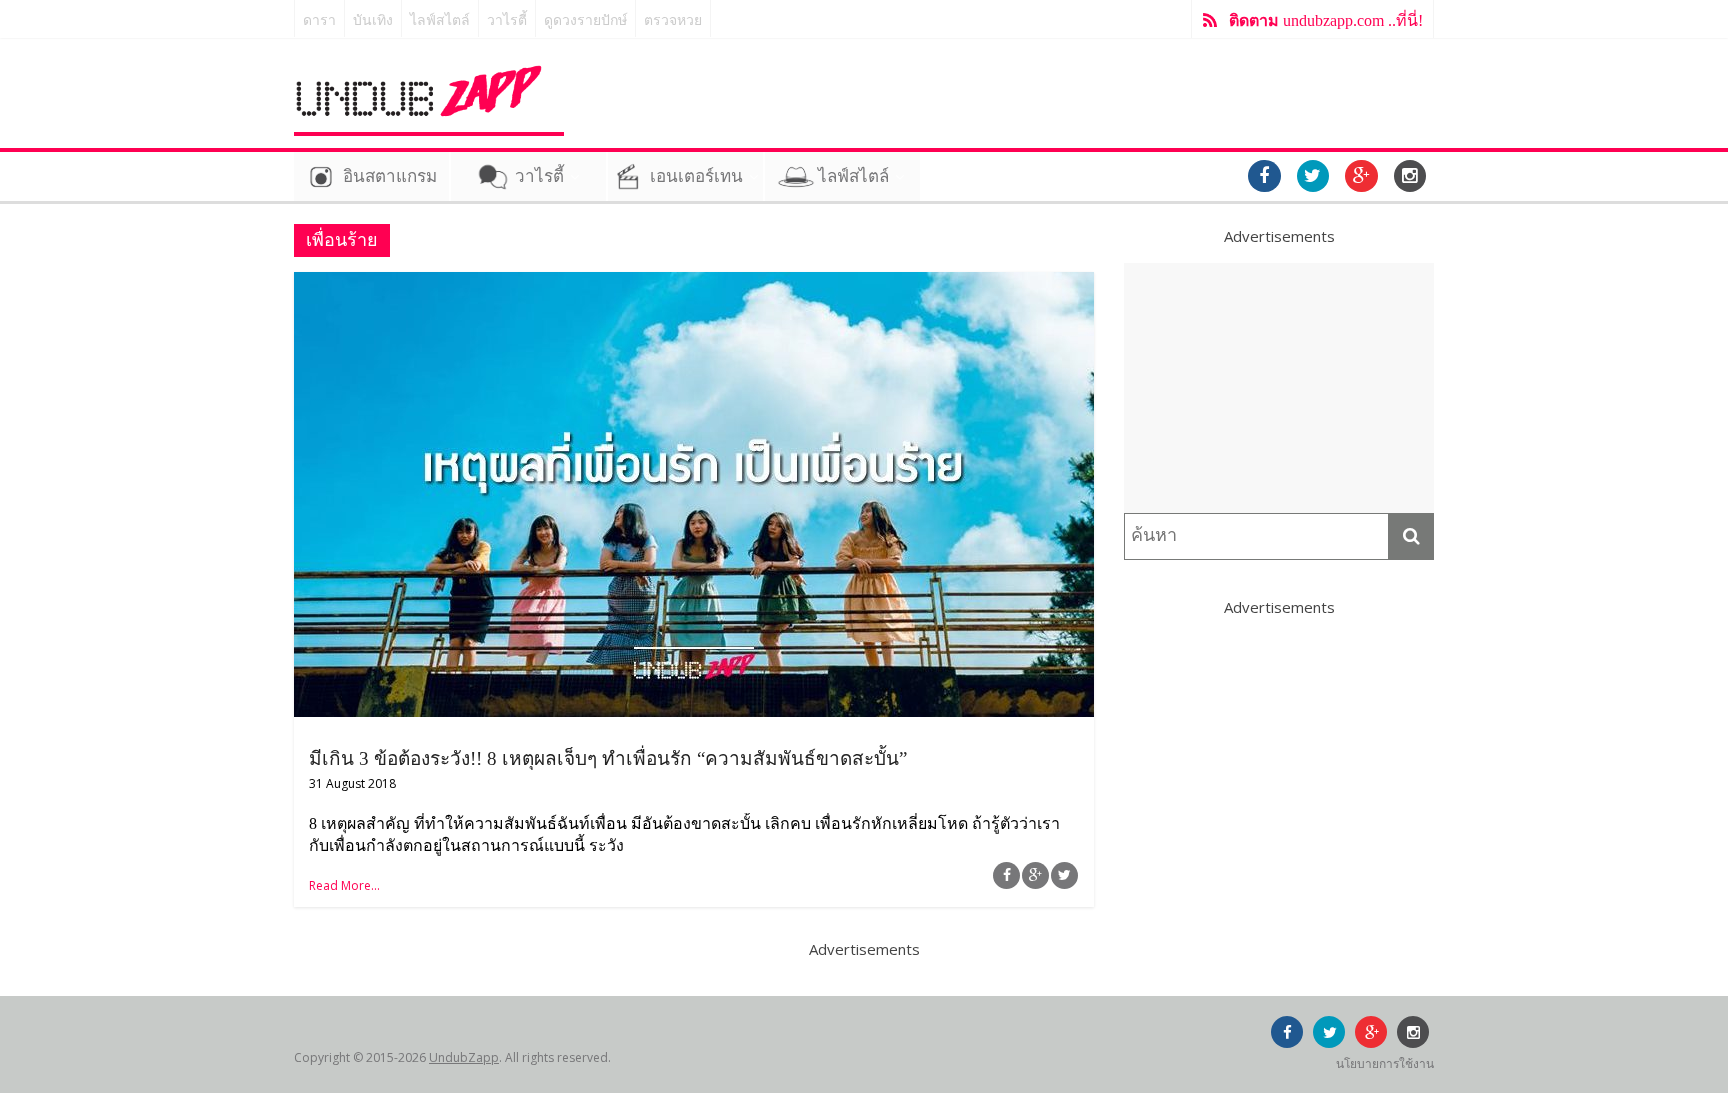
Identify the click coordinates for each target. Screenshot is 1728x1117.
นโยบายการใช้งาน (1385, 1063)
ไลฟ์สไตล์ (440, 20)
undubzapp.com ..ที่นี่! (1326, 20)
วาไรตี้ (507, 20)
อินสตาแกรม (390, 176)
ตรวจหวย (673, 20)
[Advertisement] (1279, 388)
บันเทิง (373, 20)
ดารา (319, 20)
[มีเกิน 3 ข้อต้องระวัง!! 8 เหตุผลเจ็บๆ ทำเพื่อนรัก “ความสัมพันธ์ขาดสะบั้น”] (694, 284)
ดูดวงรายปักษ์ (585, 20)
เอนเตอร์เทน (696, 176)
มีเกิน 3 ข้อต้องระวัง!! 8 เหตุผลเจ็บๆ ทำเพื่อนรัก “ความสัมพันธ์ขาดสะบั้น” (608, 758)
